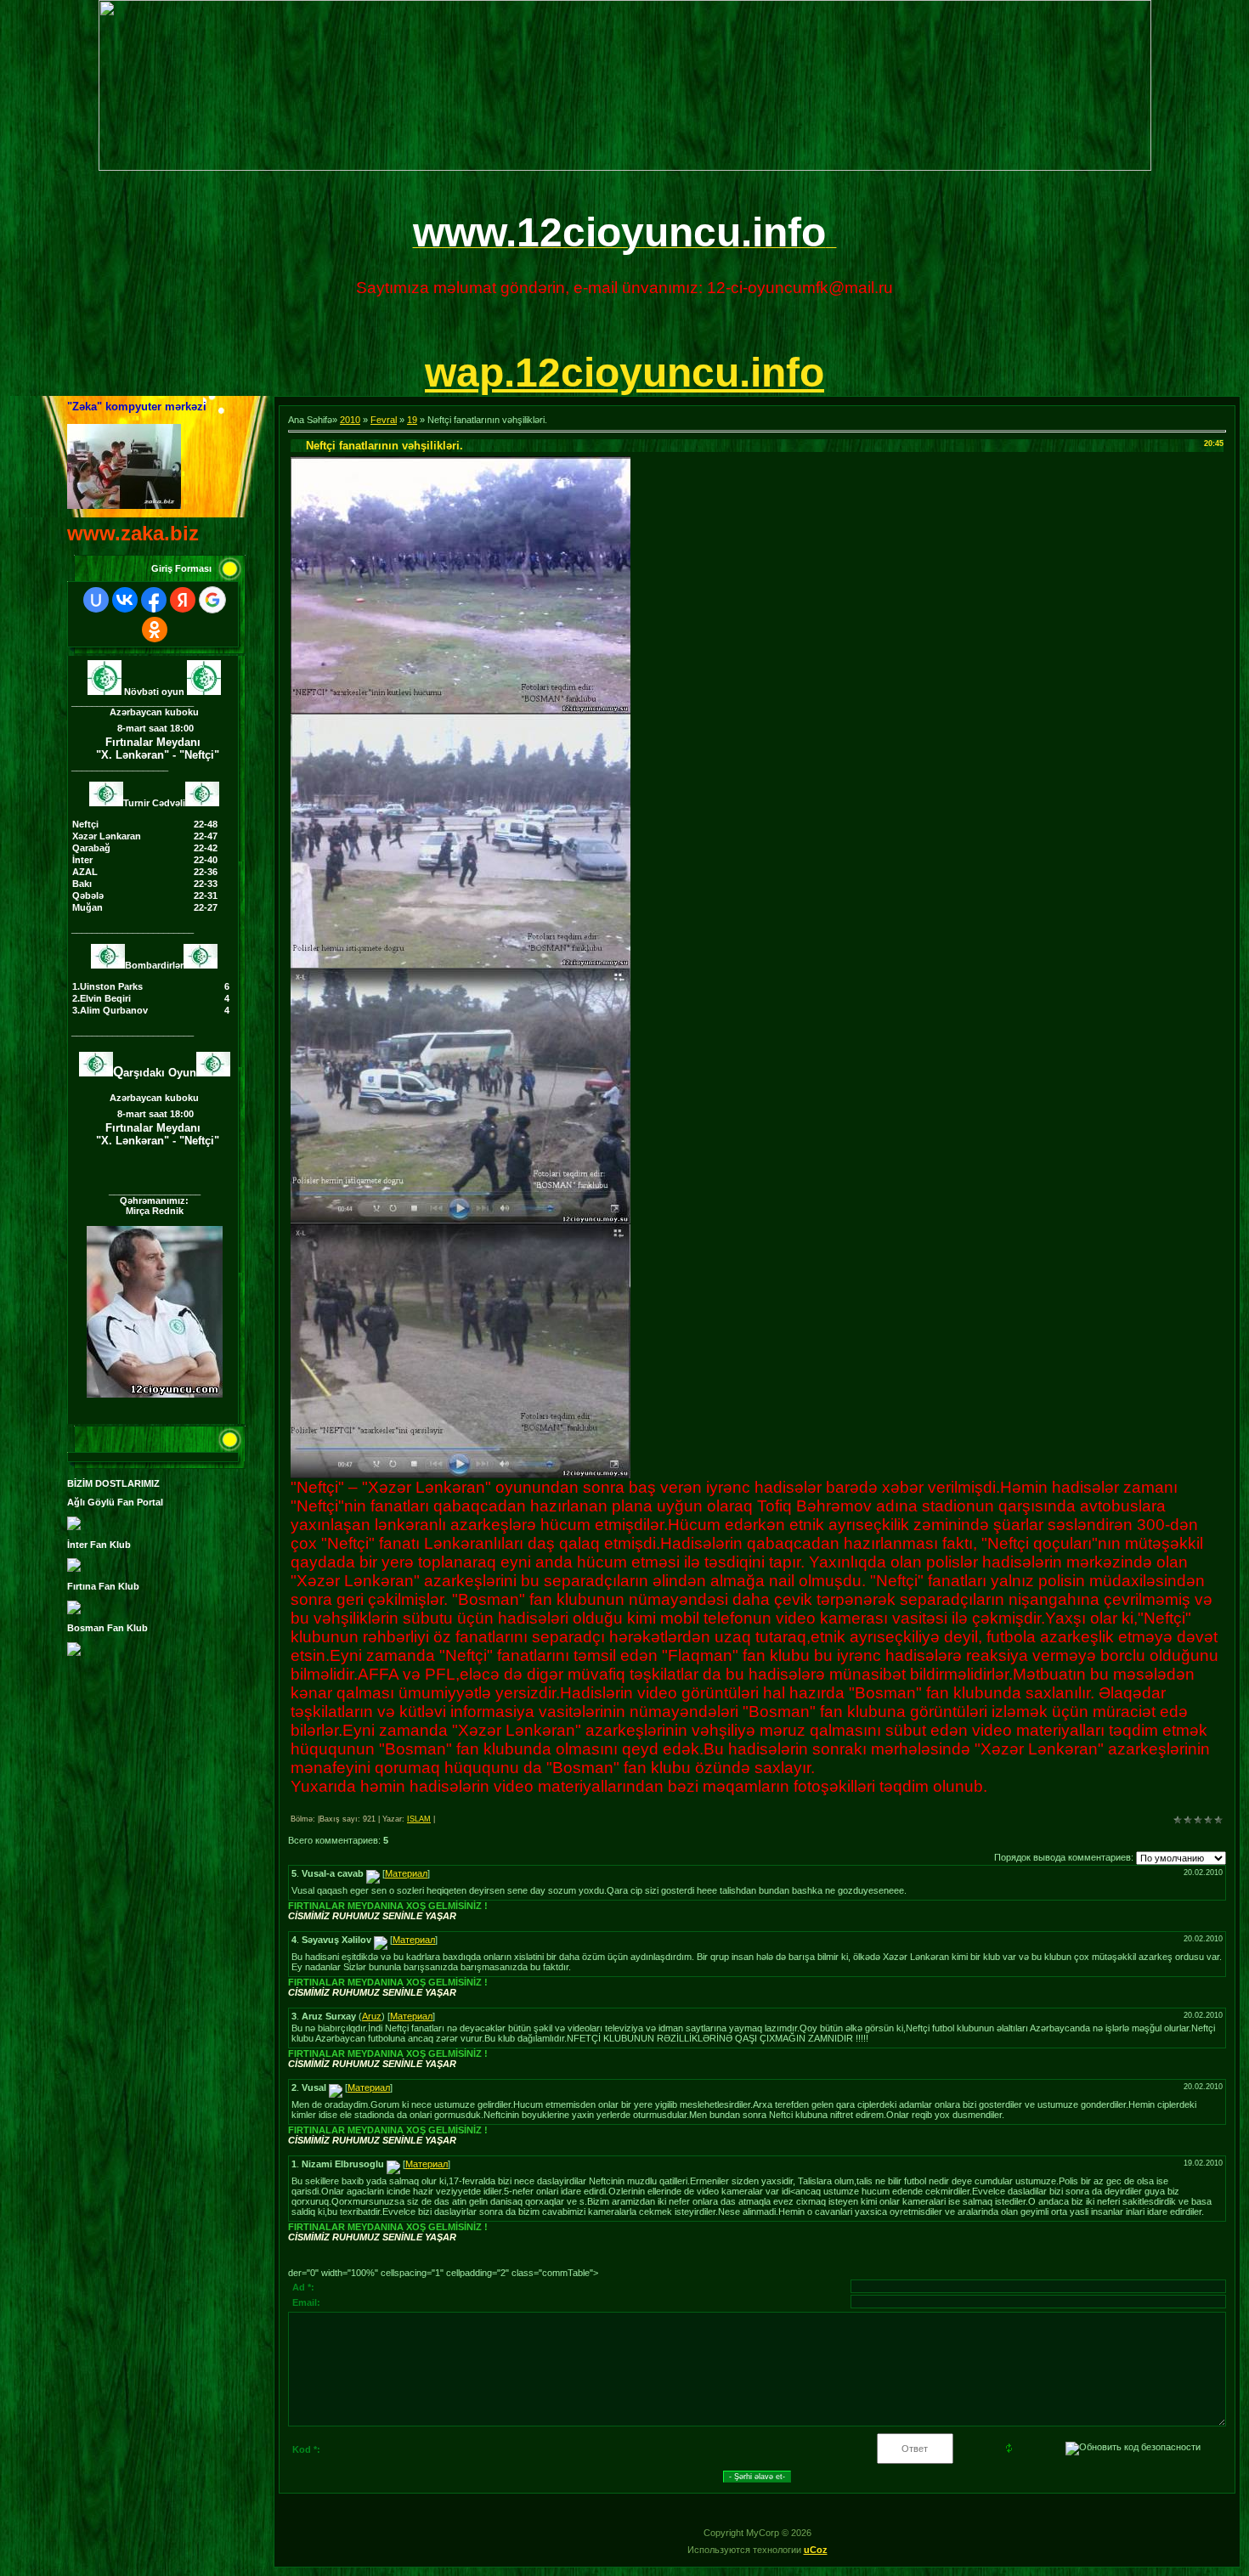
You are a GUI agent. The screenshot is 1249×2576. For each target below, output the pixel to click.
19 (412, 420)
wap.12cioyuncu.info (624, 373)
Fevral (384, 420)
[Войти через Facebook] (154, 600)
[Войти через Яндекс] (183, 600)
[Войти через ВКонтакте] (125, 600)
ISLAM (419, 1819)
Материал (406, 1873)
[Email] (373, 1873)
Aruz (372, 2016)
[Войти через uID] (96, 600)
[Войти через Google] (212, 600)
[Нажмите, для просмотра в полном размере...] (461, 710)
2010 (350, 420)
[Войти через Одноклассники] (155, 630)
